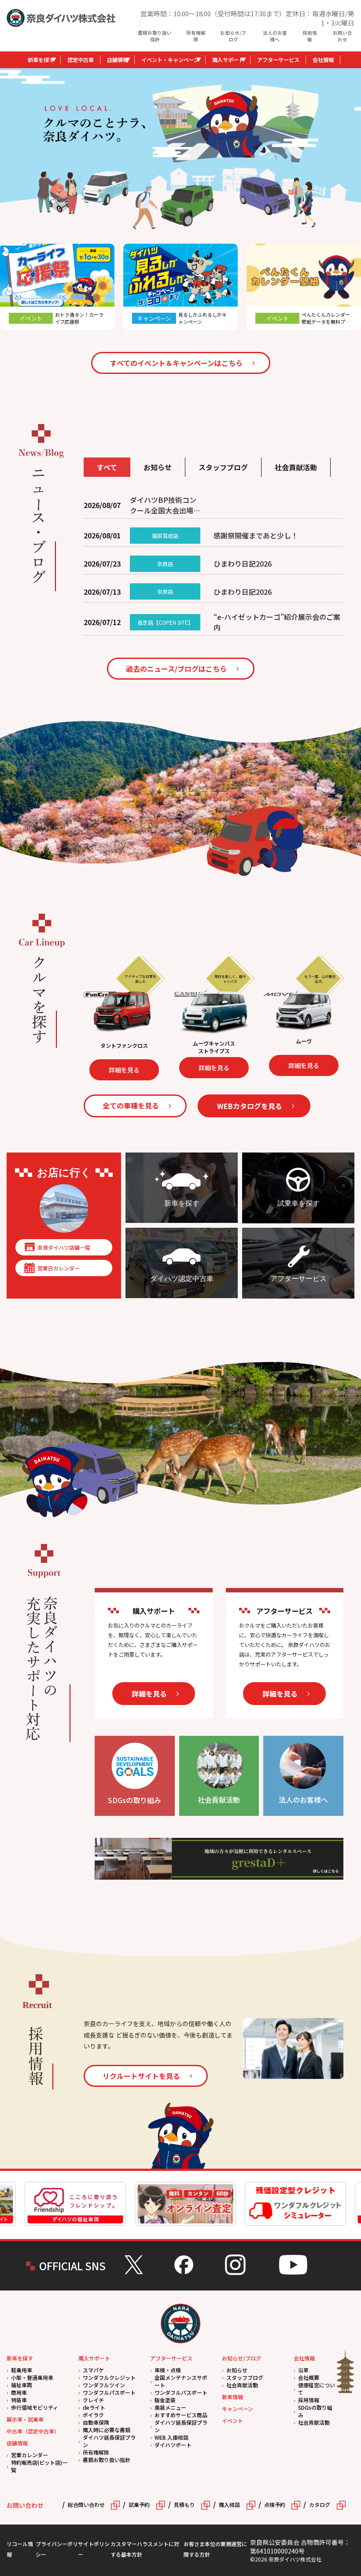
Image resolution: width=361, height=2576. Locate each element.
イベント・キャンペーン (170, 60)
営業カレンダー (29, 2455)
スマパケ (93, 2370)
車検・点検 (168, 2370)
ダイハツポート (173, 2445)
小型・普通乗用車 (32, 2377)
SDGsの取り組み (315, 2411)
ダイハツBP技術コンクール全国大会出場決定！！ (165, 505)
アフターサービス (278, 60)
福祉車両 (22, 2385)
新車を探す (41, 60)
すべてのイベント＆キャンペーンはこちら (176, 363)
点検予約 (275, 2505)
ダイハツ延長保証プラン (109, 2441)
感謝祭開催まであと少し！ (256, 535)
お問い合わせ (343, 36)
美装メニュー (170, 2407)
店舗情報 (118, 60)
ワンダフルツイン (104, 2385)
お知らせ (237, 2370)
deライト (94, 2407)
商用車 (19, 2392)
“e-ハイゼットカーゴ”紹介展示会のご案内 (277, 622)
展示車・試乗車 (25, 2419)
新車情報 (232, 2397)
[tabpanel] (236, 123)
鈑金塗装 (165, 2400)
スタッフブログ (245, 2377)
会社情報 (323, 60)
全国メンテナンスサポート (181, 2381)
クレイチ (93, 2400)
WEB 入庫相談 (171, 2437)
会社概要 (309, 2377)
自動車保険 (96, 2422)
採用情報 (310, 36)
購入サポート (228, 60)
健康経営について (317, 2389)
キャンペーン (238, 2409)
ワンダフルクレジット (109, 2377)
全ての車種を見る (131, 1105)
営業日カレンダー (59, 1268)
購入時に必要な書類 (107, 2430)
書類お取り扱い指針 (155, 36)
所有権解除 (196, 36)
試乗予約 (139, 2505)
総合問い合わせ (86, 2505)
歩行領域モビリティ (35, 2407)
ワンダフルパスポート (109, 2392)
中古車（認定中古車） (33, 2431)
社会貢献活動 (242, 2385)
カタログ (320, 2505)
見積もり (184, 2505)
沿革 (303, 2370)
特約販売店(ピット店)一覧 (39, 2466)
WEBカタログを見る (250, 1106)
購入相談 (229, 2505)
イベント (232, 2420)
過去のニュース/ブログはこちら (176, 669)
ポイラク (93, 2415)
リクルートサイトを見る (141, 2076)
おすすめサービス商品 (181, 2415)
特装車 (19, 2400)
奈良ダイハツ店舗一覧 (64, 1247)
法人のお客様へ (275, 36)
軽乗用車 (22, 2370)
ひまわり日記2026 (243, 563)
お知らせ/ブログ (233, 36)
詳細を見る (161, 1068)
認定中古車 (81, 60)
